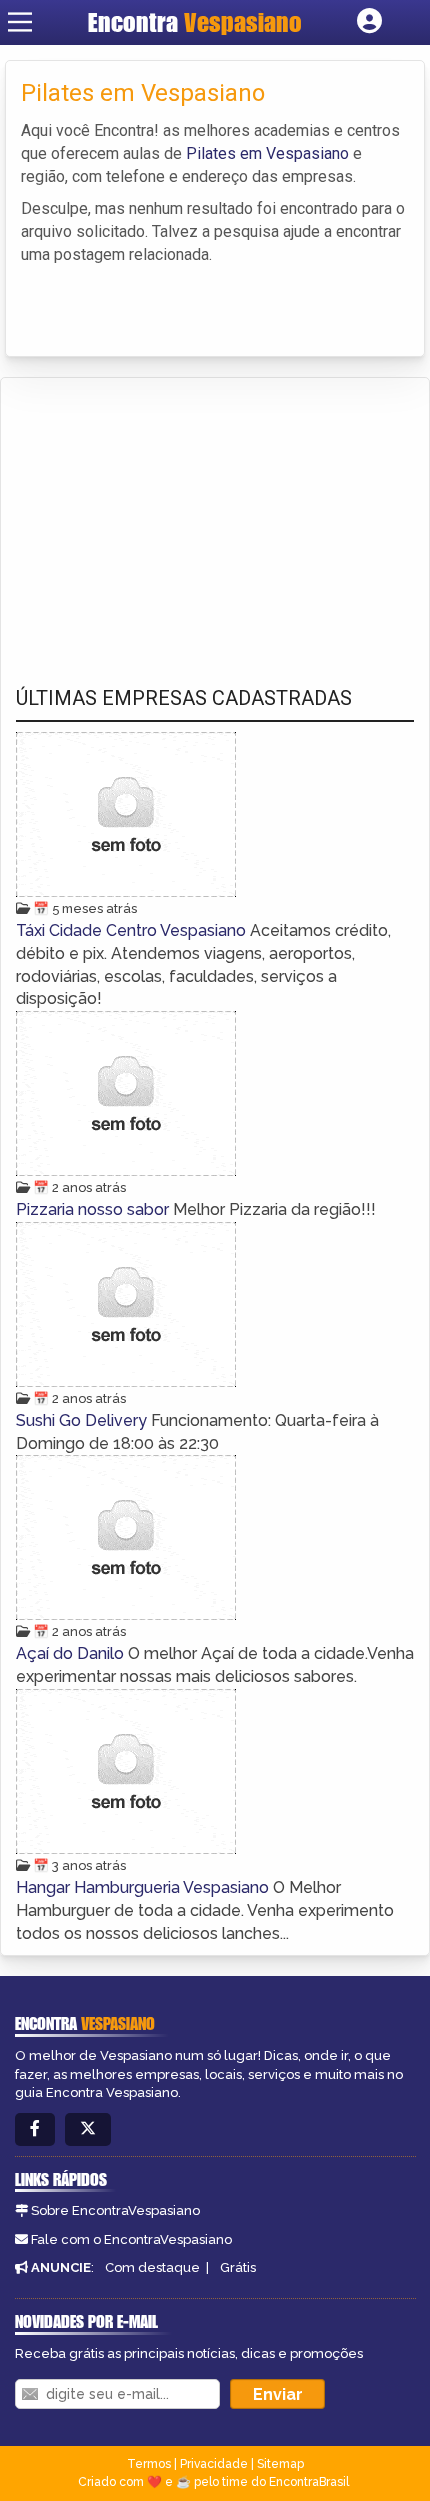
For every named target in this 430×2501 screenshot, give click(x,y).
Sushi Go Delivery (83, 1420)
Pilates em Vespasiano (267, 153)
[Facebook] (35, 2129)
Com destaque (152, 2267)
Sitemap (280, 2464)
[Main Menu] (20, 22)
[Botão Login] (369, 22)
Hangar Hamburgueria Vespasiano (144, 1887)
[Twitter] (88, 2129)
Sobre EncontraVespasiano (115, 2210)
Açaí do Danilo (72, 1653)
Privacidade (214, 2464)
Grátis (238, 2267)
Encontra (195, 22)
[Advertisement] (166, 513)
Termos (149, 2464)
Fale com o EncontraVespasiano (131, 2239)
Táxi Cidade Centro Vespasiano (133, 930)
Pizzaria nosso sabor (94, 1209)
